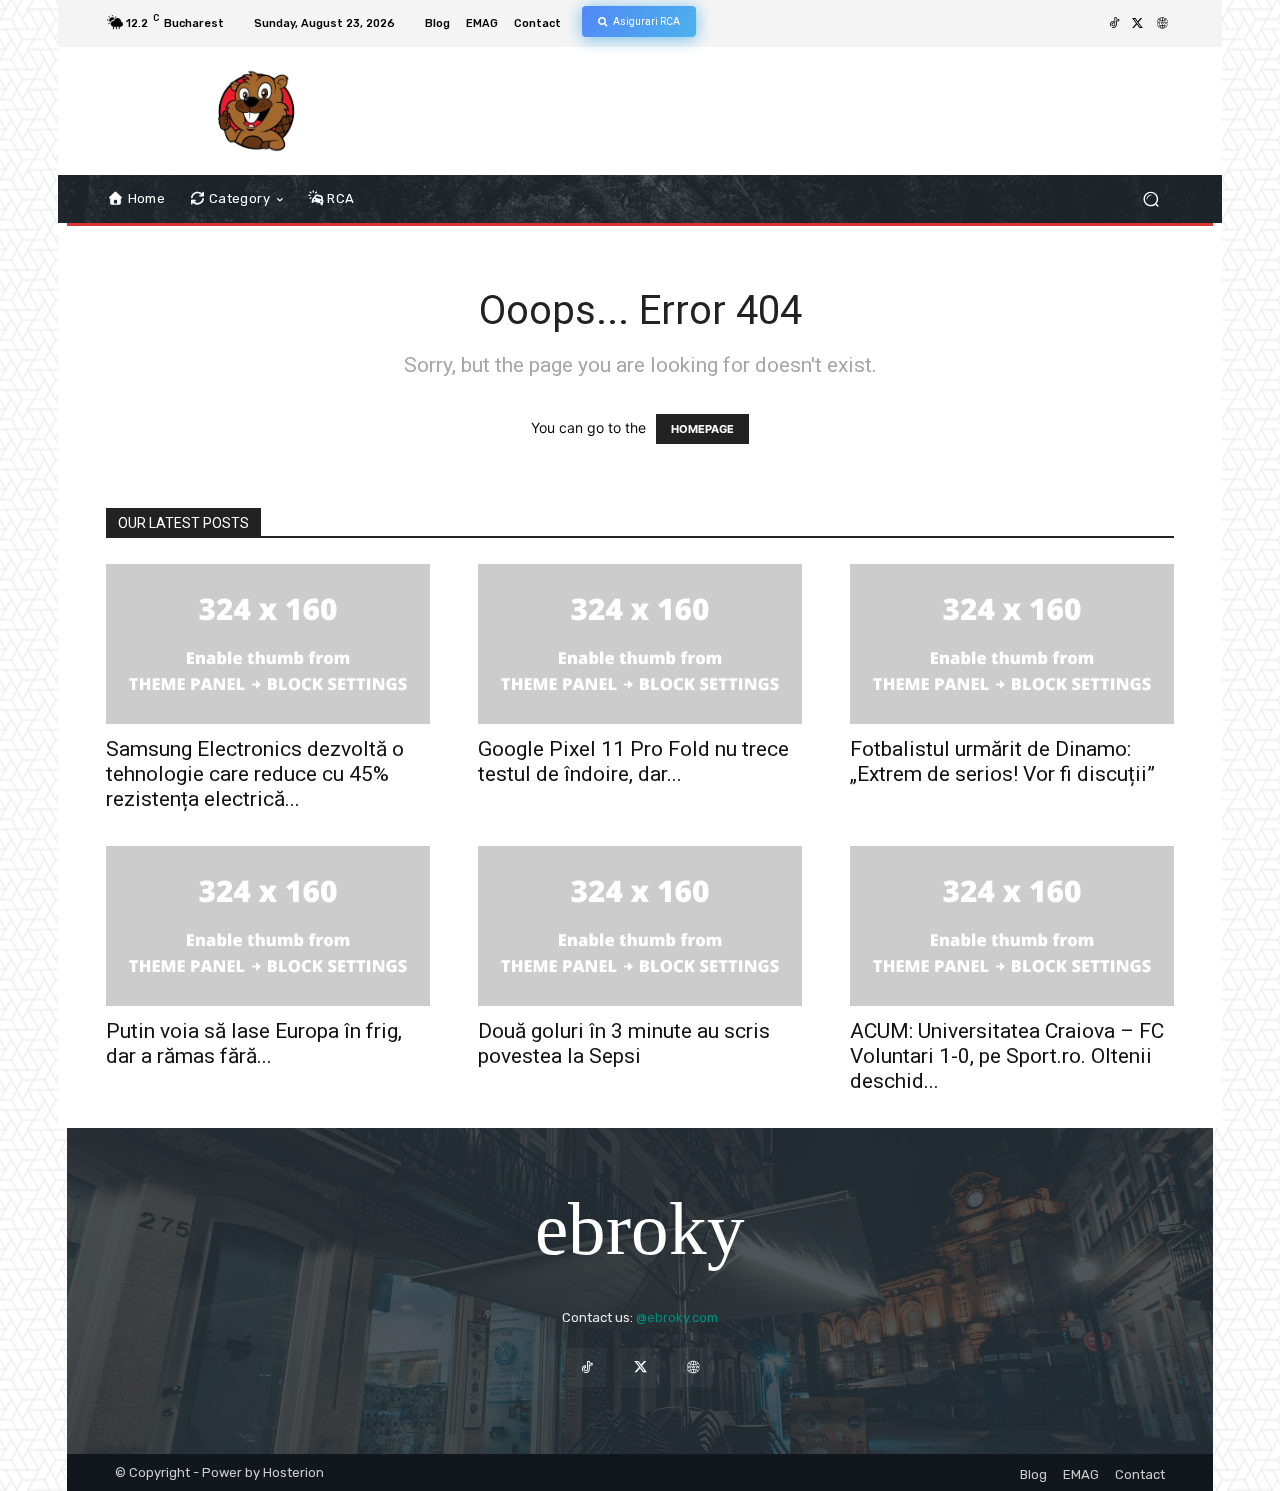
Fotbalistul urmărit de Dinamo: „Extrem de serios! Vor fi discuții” (1002, 761)
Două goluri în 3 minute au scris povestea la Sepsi (624, 1043)
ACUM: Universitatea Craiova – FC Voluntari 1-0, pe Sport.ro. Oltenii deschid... (1007, 1056)
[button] (1150, 199)
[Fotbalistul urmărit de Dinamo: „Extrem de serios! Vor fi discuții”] (1012, 644)
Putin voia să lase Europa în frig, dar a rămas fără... (254, 1043)
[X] (1138, 24)
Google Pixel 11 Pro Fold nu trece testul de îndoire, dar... (633, 761)
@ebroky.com (677, 1317)
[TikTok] (1114, 24)
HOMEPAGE (702, 429)
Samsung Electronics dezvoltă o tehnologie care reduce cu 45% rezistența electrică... (255, 774)
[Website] (1162, 24)
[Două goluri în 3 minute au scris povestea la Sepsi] (640, 926)
